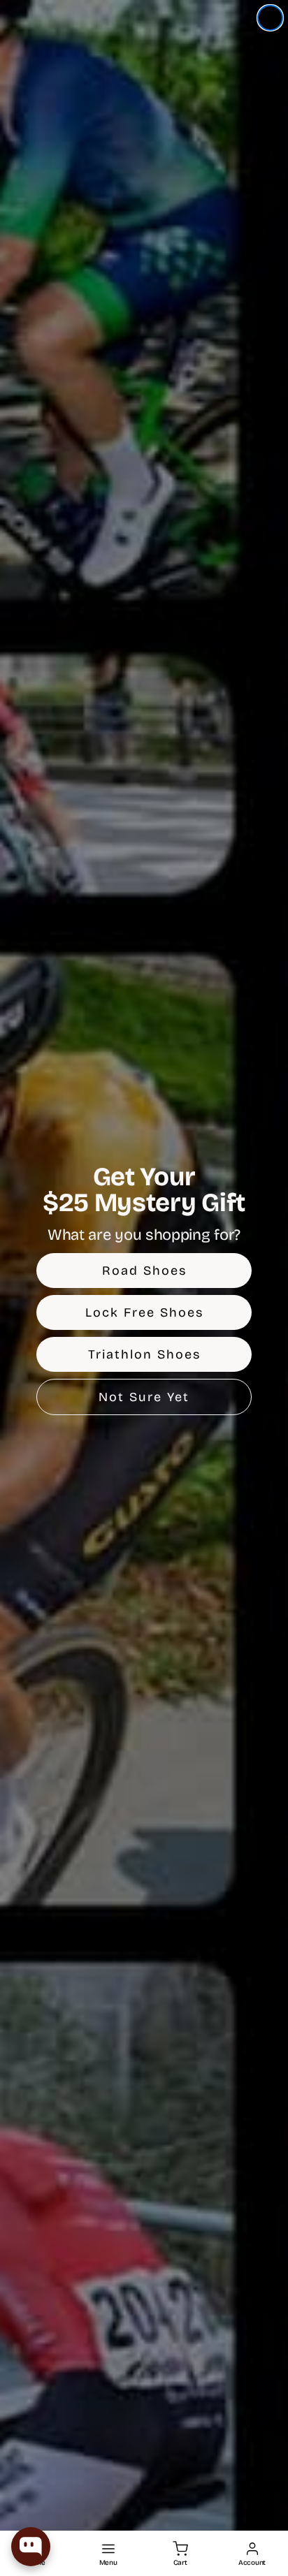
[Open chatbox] (31, 2547)
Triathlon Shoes (144, 1354)
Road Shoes (144, 1271)
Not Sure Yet (144, 1397)
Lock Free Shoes (144, 1312)
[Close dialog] (270, 18)
